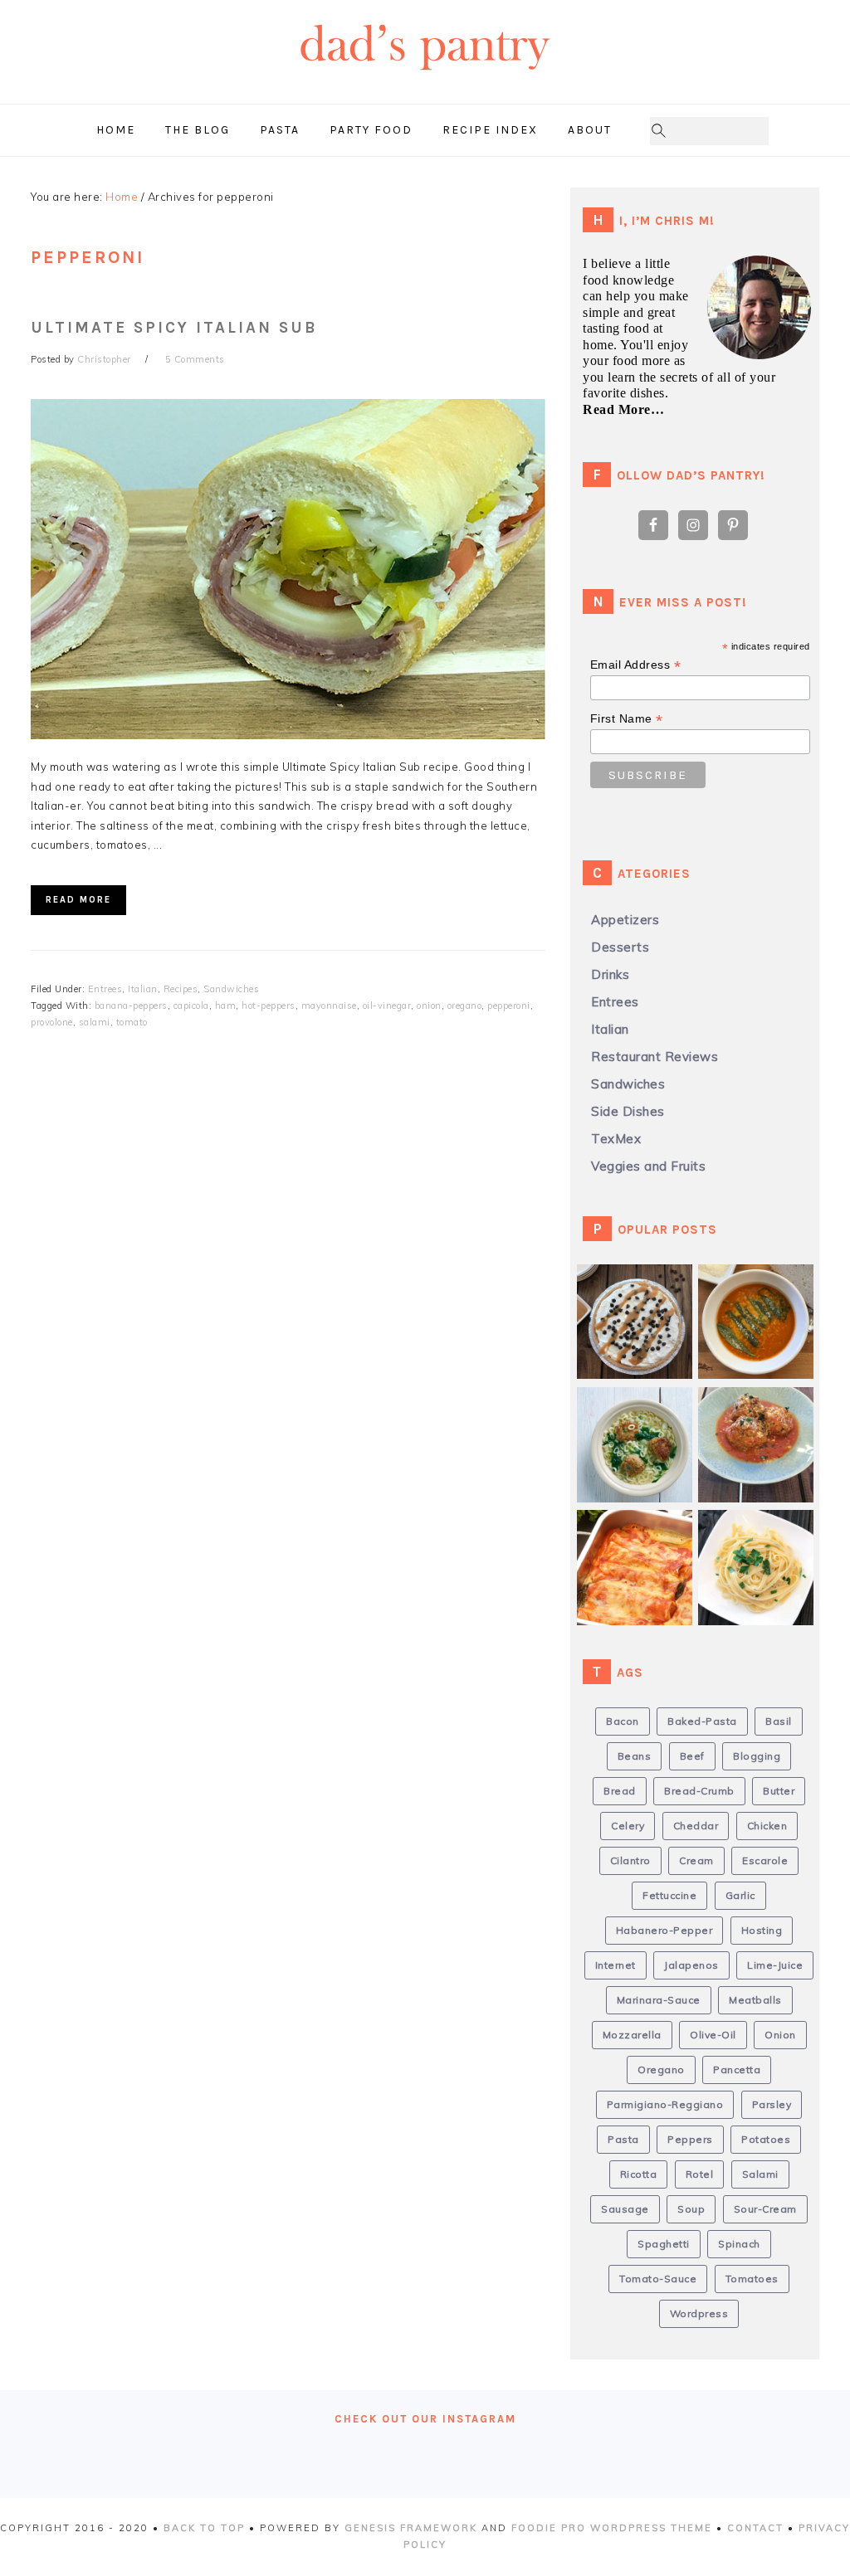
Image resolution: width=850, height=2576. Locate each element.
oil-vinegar (387, 1006)
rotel (700, 2174)
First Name (627, 719)
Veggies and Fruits (648, 1166)
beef (692, 1756)
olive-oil (713, 2035)
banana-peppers (131, 1006)
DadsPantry (425, 79)
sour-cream (765, 2209)
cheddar (696, 1826)
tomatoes (752, 2279)
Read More (78, 900)
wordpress (699, 2313)
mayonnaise (329, 1006)
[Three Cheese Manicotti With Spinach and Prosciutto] (640, 1535)
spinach (739, 2244)
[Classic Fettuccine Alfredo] (762, 1535)
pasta (623, 2139)
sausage (625, 2209)
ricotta (639, 2174)
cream (696, 1860)
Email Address (636, 665)
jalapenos (691, 1965)
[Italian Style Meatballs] (762, 1412)
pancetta (737, 2070)
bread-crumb (699, 1791)
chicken (767, 1826)
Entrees (105, 989)
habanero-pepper (664, 1930)
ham (226, 1006)
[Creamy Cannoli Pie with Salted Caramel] (640, 1290)
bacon (623, 1721)
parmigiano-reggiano (665, 2104)
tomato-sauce (658, 2279)
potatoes (766, 2139)
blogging (757, 1756)
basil (779, 1721)
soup (691, 2209)
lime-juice (775, 1965)
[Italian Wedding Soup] (640, 1412)
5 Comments (195, 359)
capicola (191, 1006)
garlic (740, 1895)
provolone (52, 1022)
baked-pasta (702, 1721)
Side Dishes (628, 1111)
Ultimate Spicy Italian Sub (174, 328)
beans (635, 1756)
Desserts (620, 947)
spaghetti (664, 2244)
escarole (765, 1860)
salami (95, 1022)
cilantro (630, 1860)
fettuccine (669, 1895)
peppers (690, 2139)
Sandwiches (231, 989)
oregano (465, 1006)
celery (628, 1826)
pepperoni (509, 1006)
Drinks (610, 974)
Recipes (181, 989)
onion (429, 1006)
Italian (143, 989)
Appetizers (625, 920)
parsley (772, 2104)
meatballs (755, 2000)
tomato (132, 1022)
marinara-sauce (659, 2000)
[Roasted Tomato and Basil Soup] (762, 1290)
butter (779, 1791)
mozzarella (632, 2035)
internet (616, 1965)
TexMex (616, 1139)
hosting (762, 1930)
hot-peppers (269, 1006)
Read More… (623, 409)
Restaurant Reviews (655, 1057)
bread (620, 1791)
